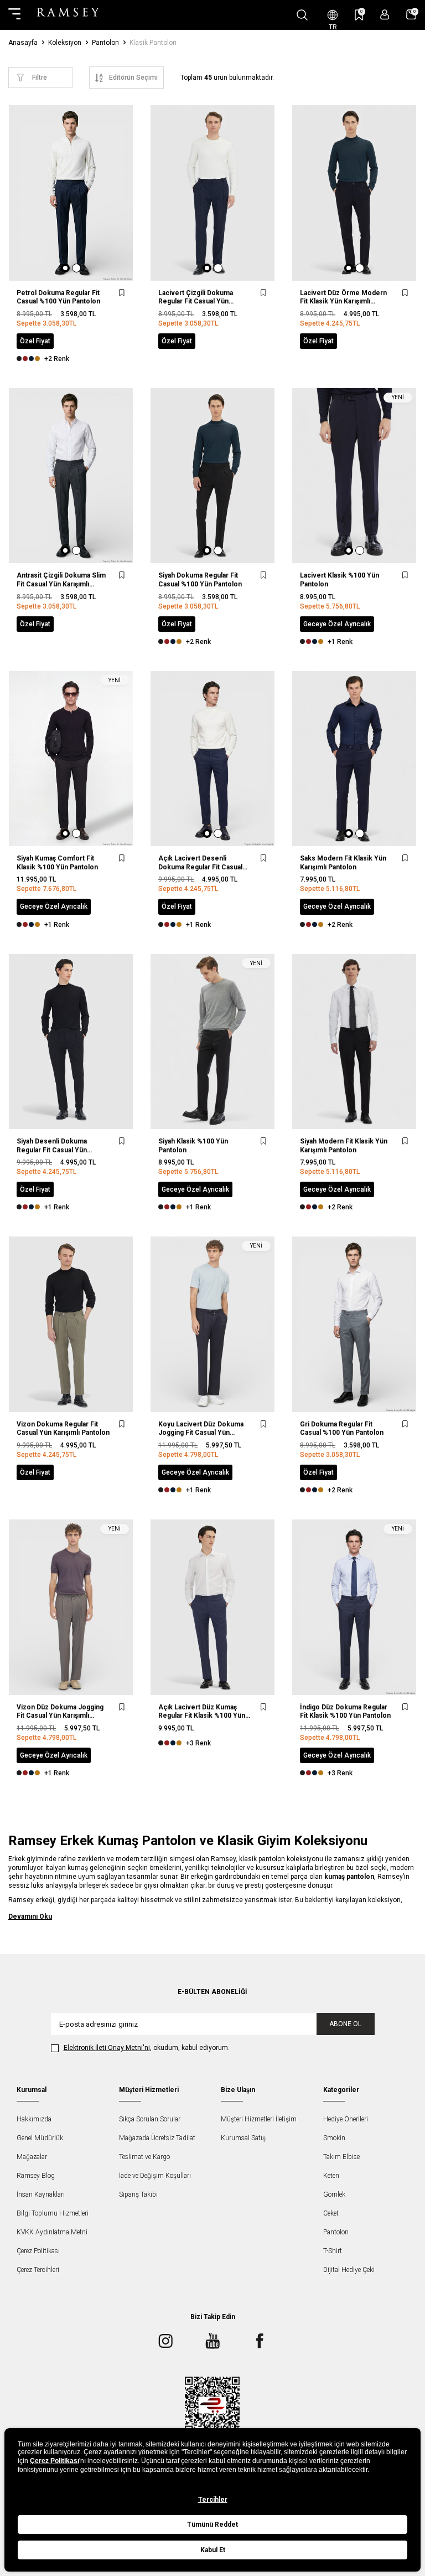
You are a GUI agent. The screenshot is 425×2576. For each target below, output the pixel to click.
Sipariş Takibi (138, 2194)
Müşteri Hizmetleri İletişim (259, 2119)
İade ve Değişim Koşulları (155, 2176)
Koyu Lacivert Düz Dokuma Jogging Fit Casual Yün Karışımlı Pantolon (201, 1429)
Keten (331, 2176)
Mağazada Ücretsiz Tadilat (157, 2138)
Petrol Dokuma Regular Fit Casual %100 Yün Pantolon (58, 297)
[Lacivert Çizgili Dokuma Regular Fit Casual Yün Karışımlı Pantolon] (212, 193)
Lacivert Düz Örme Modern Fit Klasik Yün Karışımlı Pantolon (343, 298)
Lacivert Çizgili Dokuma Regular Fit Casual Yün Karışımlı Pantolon (196, 298)
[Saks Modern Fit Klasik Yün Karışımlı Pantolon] (354, 759)
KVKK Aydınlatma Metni (52, 2232)
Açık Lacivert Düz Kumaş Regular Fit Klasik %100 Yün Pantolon (202, 1712)
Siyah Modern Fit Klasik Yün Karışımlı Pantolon (344, 1146)
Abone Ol (345, 2024)
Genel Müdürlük (40, 2138)
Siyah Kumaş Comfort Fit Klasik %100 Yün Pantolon (57, 863)
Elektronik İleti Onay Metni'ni (107, 2048)
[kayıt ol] (385, 15)
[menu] (14, 15)
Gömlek (334, 2194)
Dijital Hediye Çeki (349, 2270)
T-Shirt (333, 2251)
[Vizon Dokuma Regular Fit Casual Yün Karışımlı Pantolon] (71, 1324)
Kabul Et (213, 2550)
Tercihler (213, 2500)
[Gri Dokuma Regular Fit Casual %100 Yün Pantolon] (354, 1324)
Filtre (40, 78)
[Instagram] (165, 2341)
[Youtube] (212, 2341)
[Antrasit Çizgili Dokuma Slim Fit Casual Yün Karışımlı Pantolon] (71, 476)
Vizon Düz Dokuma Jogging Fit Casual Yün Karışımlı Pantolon (60, 1712)
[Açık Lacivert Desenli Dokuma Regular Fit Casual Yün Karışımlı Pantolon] (212, 759)
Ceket (331, 2213)
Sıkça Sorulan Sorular (150, 2119)
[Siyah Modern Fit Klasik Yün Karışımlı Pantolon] (354, 1042)
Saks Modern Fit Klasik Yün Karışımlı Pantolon (343, 863)
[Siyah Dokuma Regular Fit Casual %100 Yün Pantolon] (212, 476)
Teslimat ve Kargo (144, 2157)
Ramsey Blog (36, 2176)
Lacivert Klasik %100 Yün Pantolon (340, 580)
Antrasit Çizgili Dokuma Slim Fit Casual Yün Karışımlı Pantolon (61, 580)
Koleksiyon (65, 43)
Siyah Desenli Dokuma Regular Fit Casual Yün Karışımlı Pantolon (52, 1146)
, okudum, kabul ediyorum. (147, 2048)
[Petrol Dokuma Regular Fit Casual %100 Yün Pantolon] (71, 193)
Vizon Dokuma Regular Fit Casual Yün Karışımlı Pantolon (63, 1429)
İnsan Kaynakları (41, 2194)
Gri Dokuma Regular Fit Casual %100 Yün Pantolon (342, 1429)
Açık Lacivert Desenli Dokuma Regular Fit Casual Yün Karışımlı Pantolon (200, 863)
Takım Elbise (341, 2157)
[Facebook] (260, 2341)
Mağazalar (32, 2157)
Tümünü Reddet (212, 2525)
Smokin (334, 2138)
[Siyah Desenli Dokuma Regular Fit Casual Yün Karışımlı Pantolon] (71, 1042)
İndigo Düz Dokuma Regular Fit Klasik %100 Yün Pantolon (345, 1712)
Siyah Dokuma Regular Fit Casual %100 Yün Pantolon (200, 580)
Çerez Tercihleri (38, 2270)
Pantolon (105, 43)
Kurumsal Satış (243, 2138)
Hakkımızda (34, 2119)
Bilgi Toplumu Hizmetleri (53, 2213)
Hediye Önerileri (346, 2119)
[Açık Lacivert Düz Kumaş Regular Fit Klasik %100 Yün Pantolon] (212, 1607)
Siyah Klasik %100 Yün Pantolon (193, 1146)
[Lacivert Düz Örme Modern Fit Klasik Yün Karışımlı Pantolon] (354, 193)
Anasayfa (23, 43)
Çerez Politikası (38, 2251)
